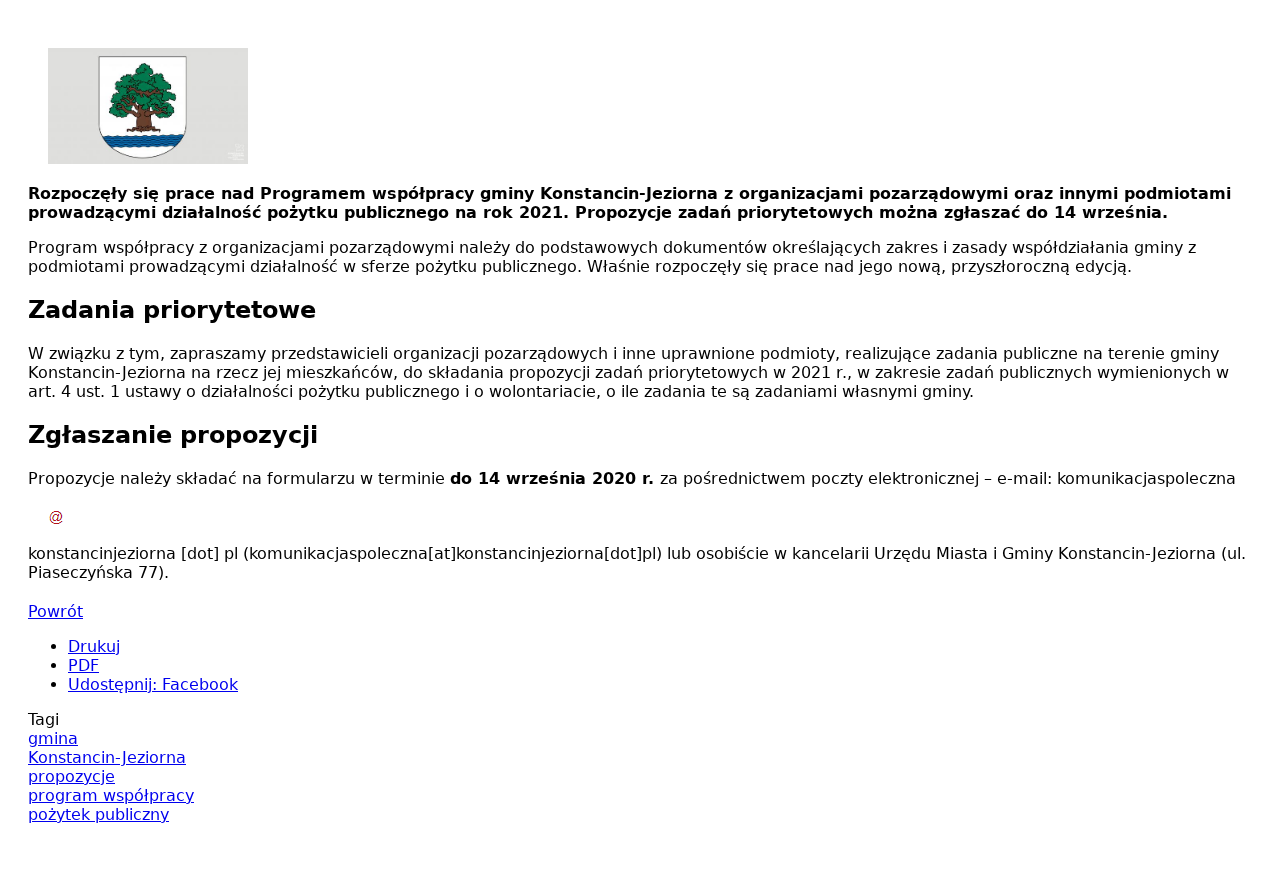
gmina (53, 738)
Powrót (55, 611)
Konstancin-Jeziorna (107, 757)
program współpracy (111, 795)
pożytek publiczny (98, 814)
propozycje (71, 776)
